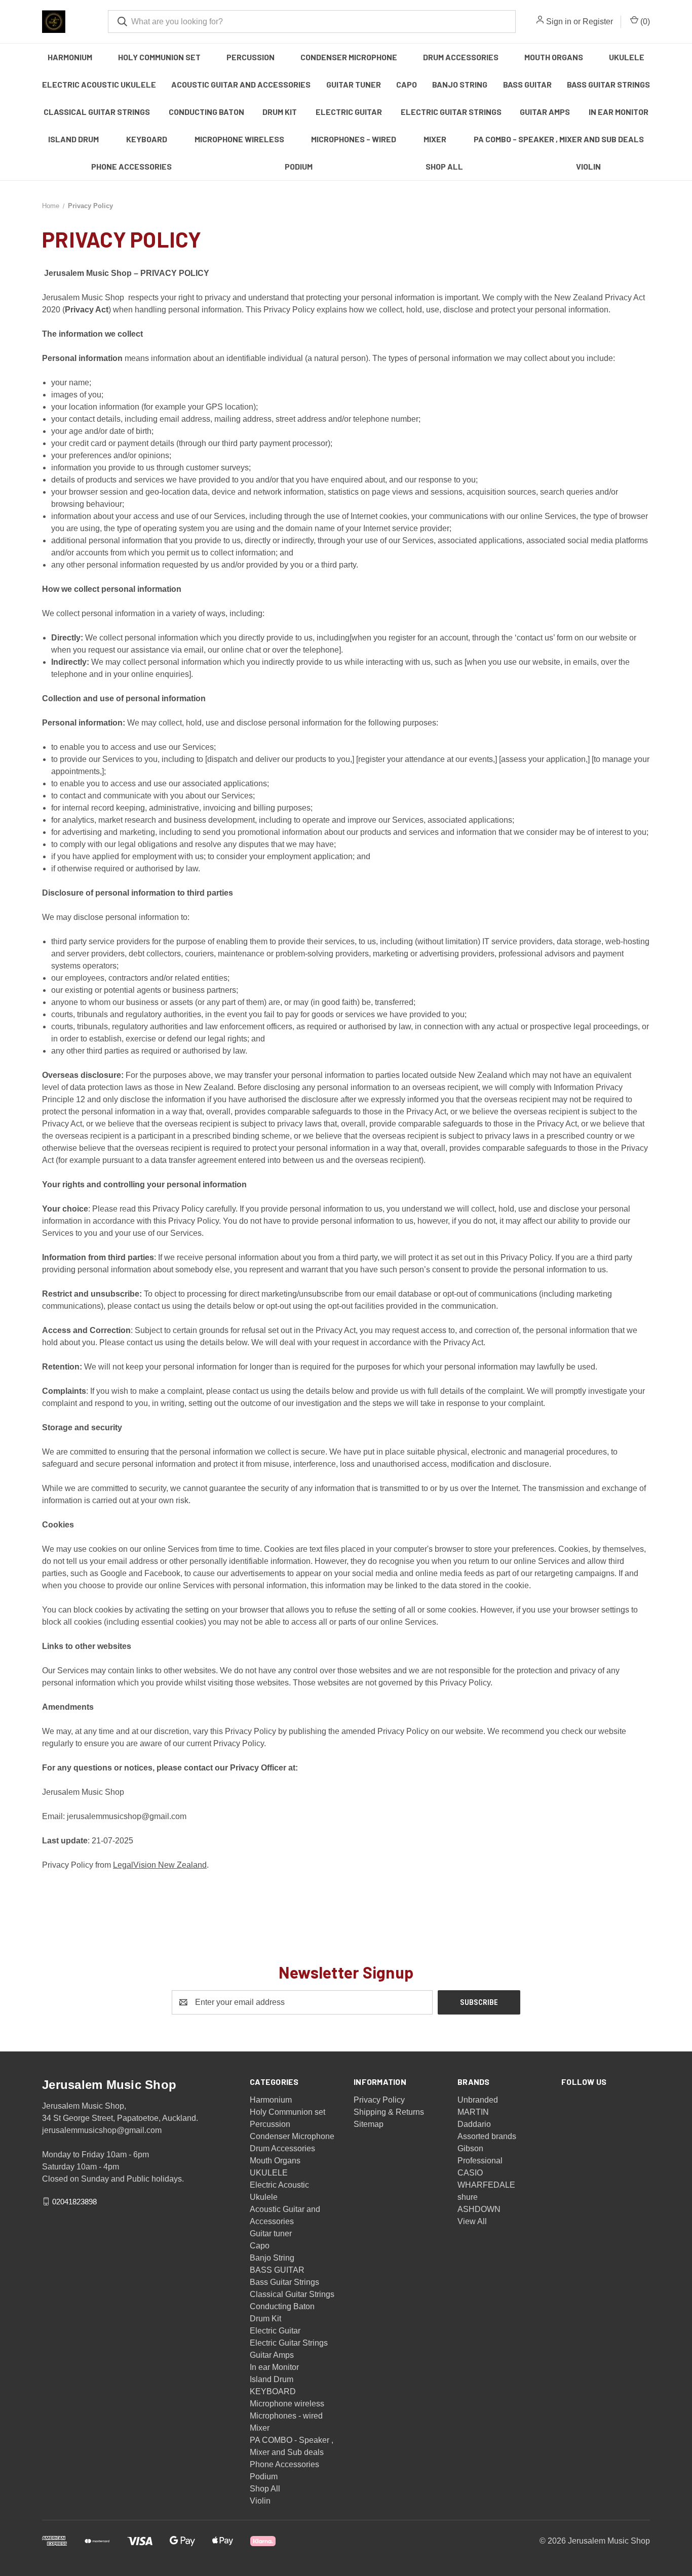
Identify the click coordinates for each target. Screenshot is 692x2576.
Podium (299, 166)
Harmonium (70, 57)
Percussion (251, 57)
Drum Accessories (461, 57)
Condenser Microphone (349, 57)
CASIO (470, 2173)
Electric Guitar (349, 112)
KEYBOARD (147, 139)
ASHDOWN (479, 2209)
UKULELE (627, 57)
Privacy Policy (379, 2100)
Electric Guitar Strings (451, 112)
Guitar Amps (545, 112)
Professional (480, 2161)
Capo (407, 84)
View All (472, 2221)
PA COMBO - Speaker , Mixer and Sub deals (559, 139)
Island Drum (73, 139)
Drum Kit (280, 112)
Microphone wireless (239, 139)
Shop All (444, 166)
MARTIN (473, 2112)
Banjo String (460, 84)
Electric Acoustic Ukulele (99, 84)
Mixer (435, 139)
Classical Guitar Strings (97, 112)
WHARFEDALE (486, 2185)
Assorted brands (487, 2136)
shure (468, 2197)
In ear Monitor (619, 112)
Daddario (474, 2124)
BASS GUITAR (527, 84)
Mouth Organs (554, 57)
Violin (588, 166)
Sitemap (369, 2124)
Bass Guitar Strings (608, 84)
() (644, 22)
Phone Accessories (131, 166)
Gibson (470, 2148)
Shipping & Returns (389, 2112)
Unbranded (478, 2100)
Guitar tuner (354, 84)
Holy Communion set (159, 57)
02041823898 (74, 2201)
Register (598, 22)
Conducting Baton (206, 112)
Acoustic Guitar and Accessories (241, 84)
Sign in (559, 22)
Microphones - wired (354, 139)
